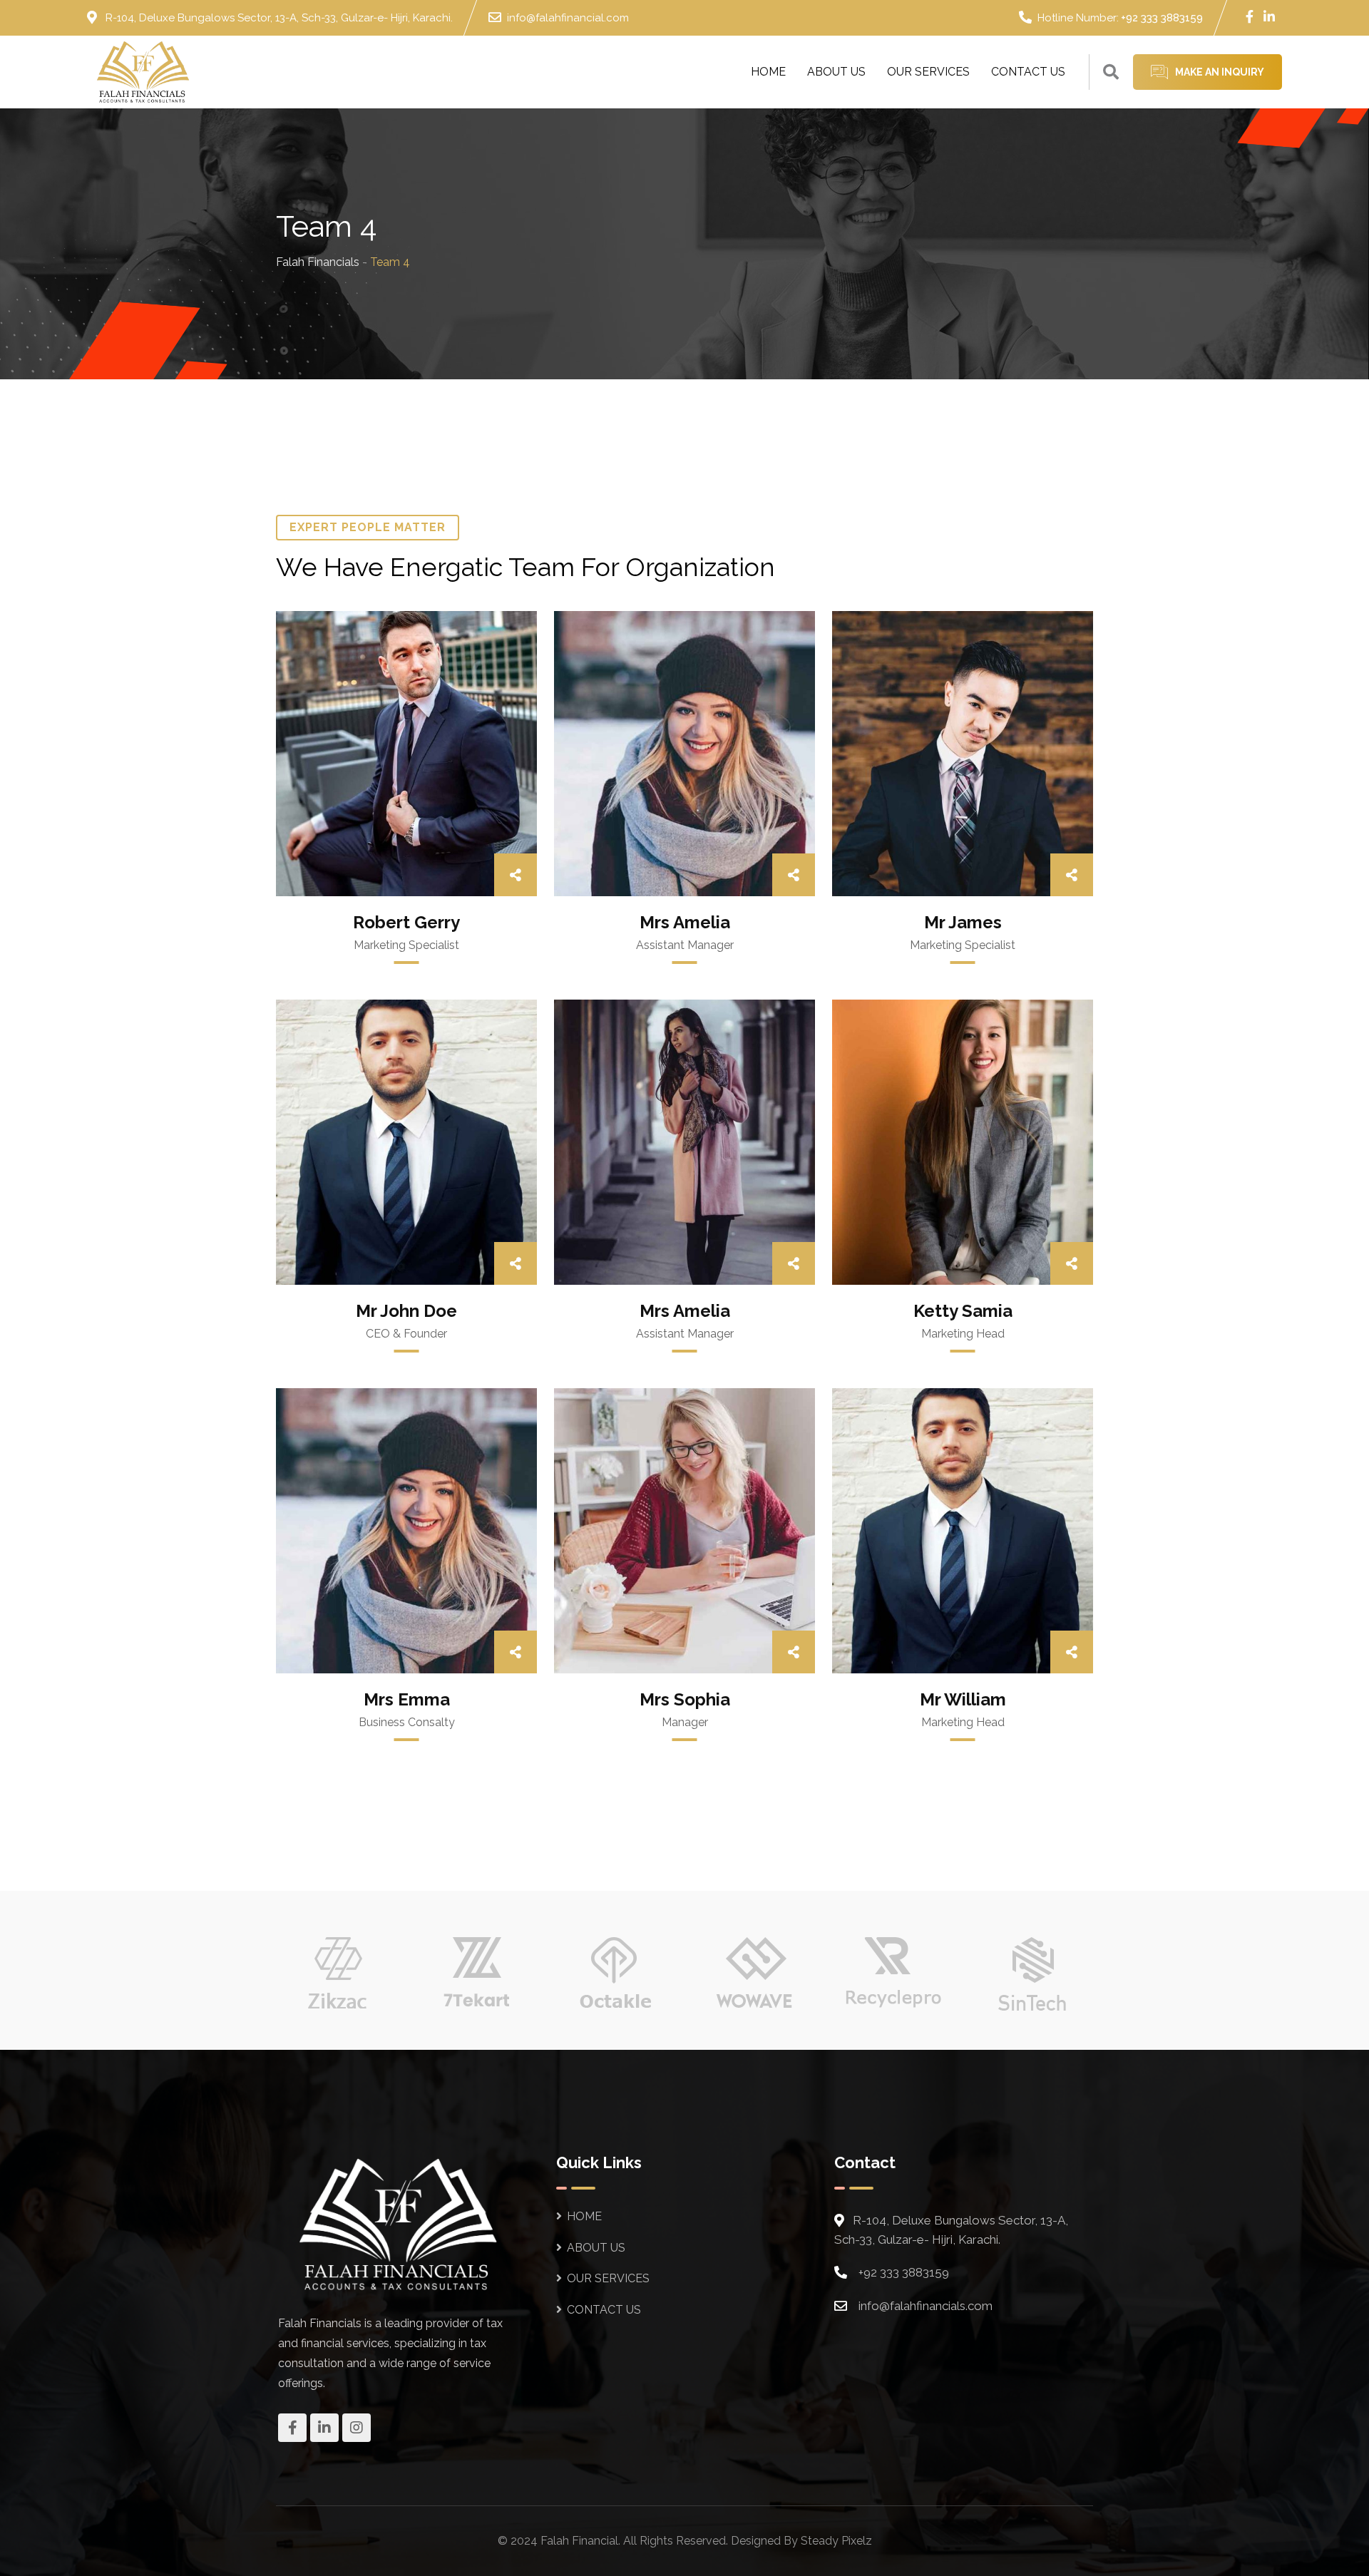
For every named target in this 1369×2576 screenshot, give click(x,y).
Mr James (963, 922)
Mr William (963, 1699)
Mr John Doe (406, 1311)
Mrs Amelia (685, 922)
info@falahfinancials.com (926, 2306)
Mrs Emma (407, 1699)
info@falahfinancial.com (568, 18)
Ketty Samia (963, 1311)
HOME (768, 72)
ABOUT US (836, 72)
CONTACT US (1028, 72)
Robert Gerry (406, 922)
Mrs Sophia (685, 1699)
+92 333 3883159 (1162, 18)
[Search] (1111, 72)
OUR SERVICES (928, 72)
